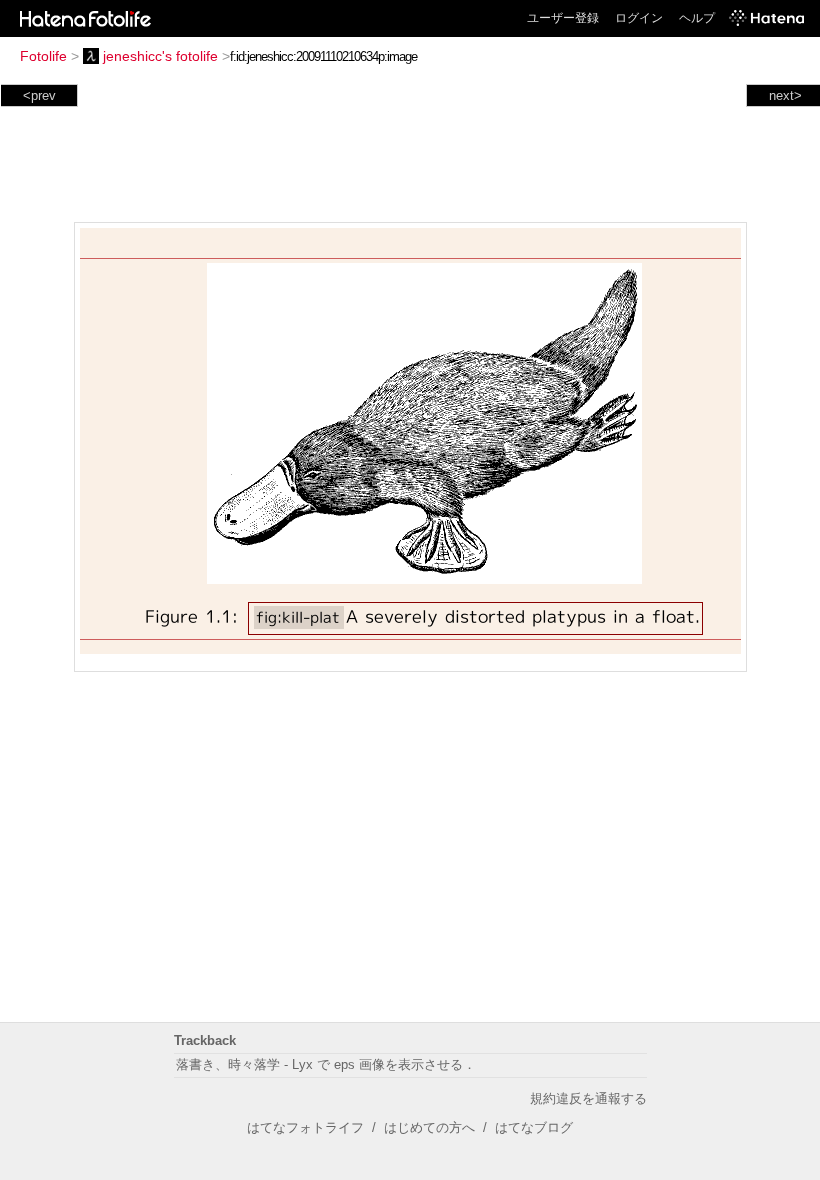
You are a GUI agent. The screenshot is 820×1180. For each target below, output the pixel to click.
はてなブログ (534, 1127)
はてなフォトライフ (305, 1127)
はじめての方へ (429, 1127)
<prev (39, 95)
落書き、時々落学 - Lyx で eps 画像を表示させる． (326, 1064)
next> (785, 95)
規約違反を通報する (588, 1098)
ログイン (639, 18)
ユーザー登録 (563, 18)
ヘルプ (697, 18)
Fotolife (43, 56)
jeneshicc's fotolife (160, 56)
